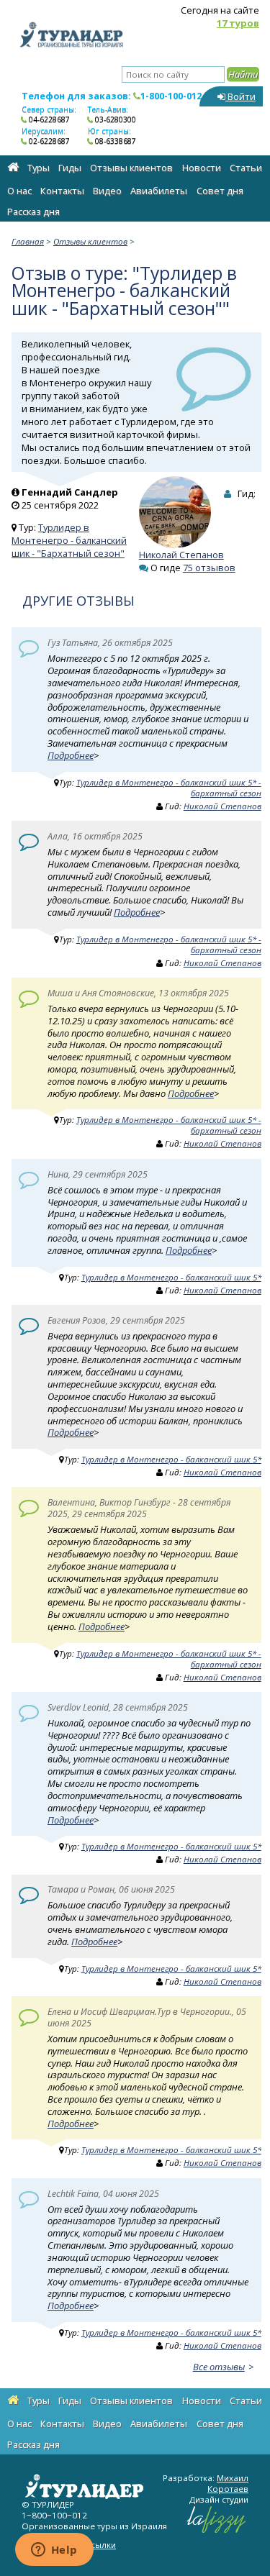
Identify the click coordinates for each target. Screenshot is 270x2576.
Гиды (70, 168)
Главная (28, 241)
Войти (240, 96)
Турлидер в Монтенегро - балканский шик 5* (171, 1277)
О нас (19, 191)
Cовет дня (220, 191)
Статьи (246, 168)
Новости (202, 168)
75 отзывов (209, 568)
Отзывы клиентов (131, 168)
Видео (107, 191)
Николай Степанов (181, 555)
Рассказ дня (33, 211)
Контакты (62, 191)
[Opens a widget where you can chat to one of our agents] (54, 2551)
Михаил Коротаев (228, 2483)
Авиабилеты (159, 191)
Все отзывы (219, 2367)
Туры (39, 168)
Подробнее (71, 755)
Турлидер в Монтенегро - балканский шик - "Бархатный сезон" (69, 540)
